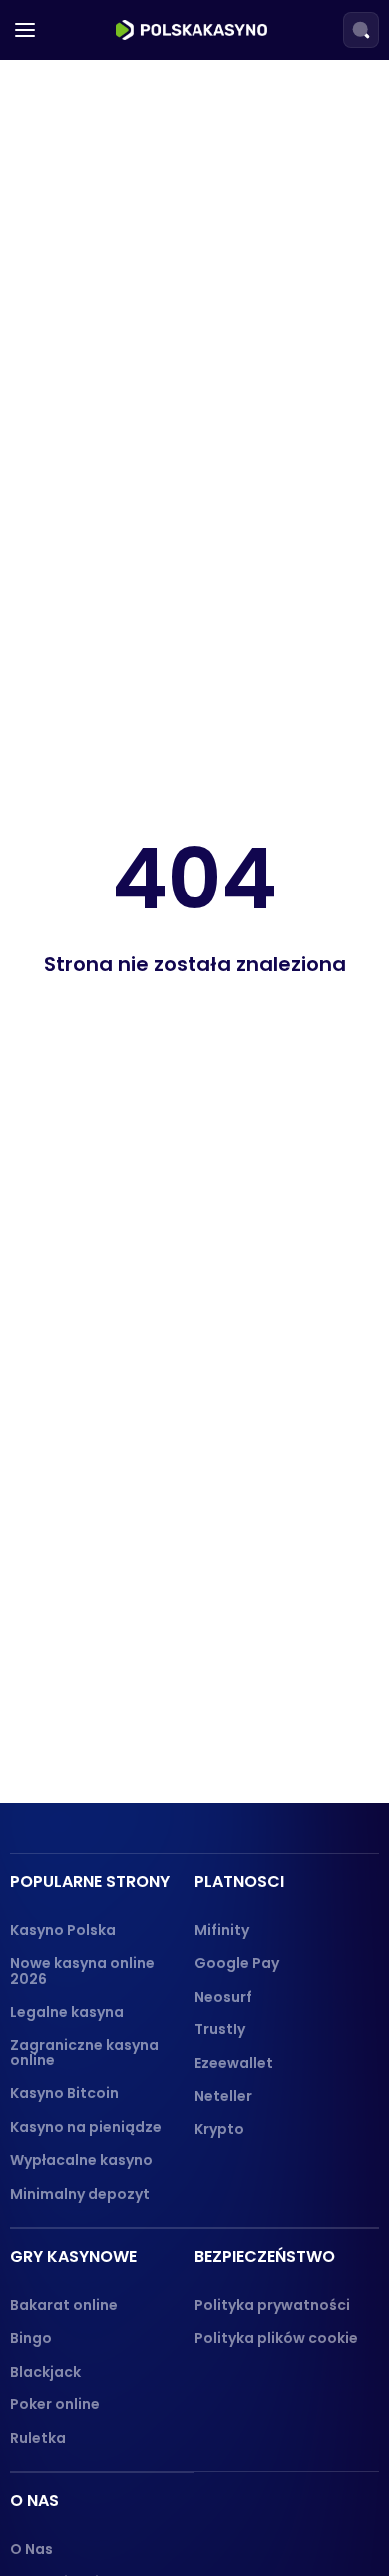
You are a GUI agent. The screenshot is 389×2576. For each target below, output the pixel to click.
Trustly (220, 2029)
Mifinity (222, 1930)
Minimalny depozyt (80, 2194)
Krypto (219, 2129)
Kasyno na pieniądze (86, 2127)
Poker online (55, 2404)
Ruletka (38, 2438)
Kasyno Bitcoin (64, 2093)
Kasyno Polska (63, 1930)
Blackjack (45, 2372)
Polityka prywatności (272, 2305)
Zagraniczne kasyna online (84, 2053)
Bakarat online (64, 2305)
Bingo (31, 2338)
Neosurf (223, 1997)
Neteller (223, 2096)
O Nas (31, 2549)
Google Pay (237, 1963)
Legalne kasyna (67, 2012)
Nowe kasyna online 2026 (82, 1970)
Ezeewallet (234, 2063)
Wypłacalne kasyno (81, 2160)
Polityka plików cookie (276, 2338)
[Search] (361, 30)
